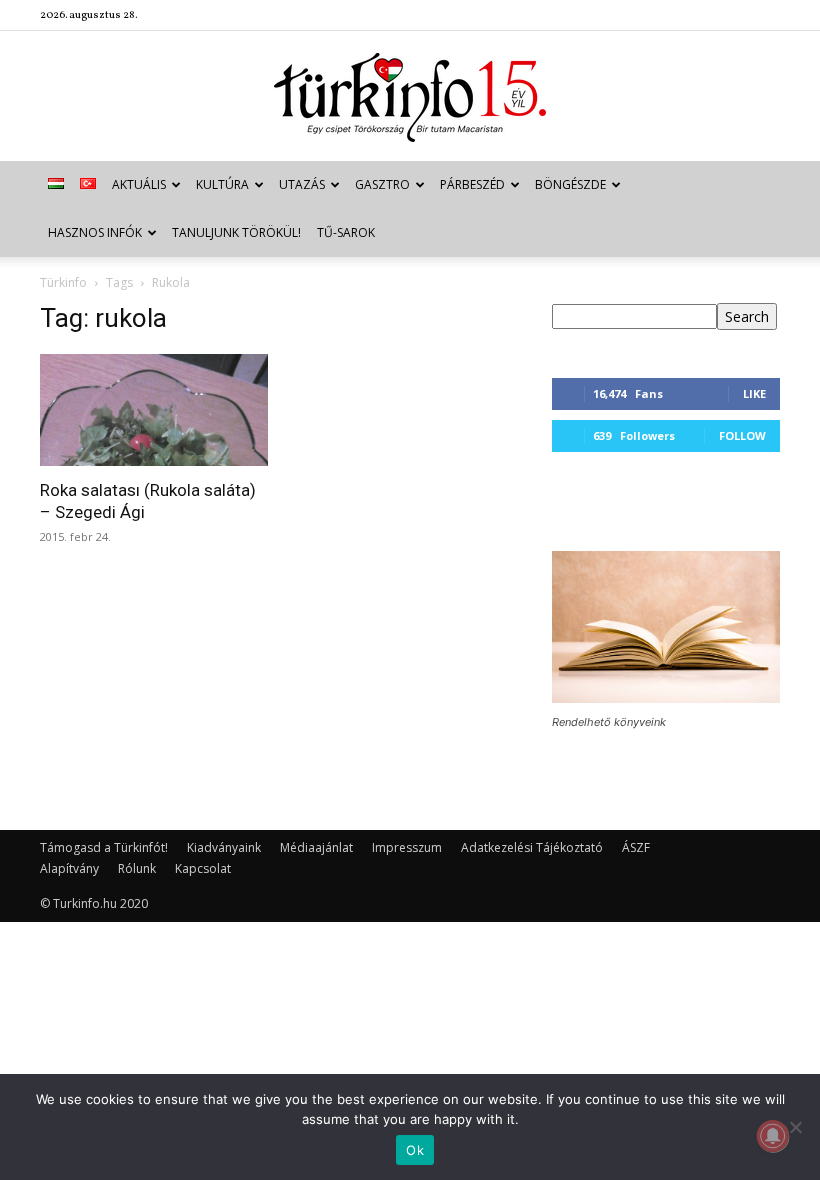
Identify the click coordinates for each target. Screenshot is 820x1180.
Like (754, 393)
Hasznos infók (95, 232)
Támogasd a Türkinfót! (104, 847)
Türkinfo (63, 282)
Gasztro (382, 184)
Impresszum (407, 847)
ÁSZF (636, 847)
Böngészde (570, 184)
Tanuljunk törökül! (236, 232)
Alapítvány (69, 868)
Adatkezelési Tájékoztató (532, 847)
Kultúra (222, 184)
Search (747, 316)
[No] (795, 1127)
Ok (415, 1150)
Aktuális (139, 184)
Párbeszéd (472, 184)
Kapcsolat (203, 868)
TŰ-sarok (346, 232)
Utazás (302, 184)
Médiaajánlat (316, 847)
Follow (742, 435)
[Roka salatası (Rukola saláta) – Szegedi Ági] (154, 410)
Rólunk (137, 868)
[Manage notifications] (773, 1136)
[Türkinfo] (410, 97)
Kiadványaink (224, 847)
